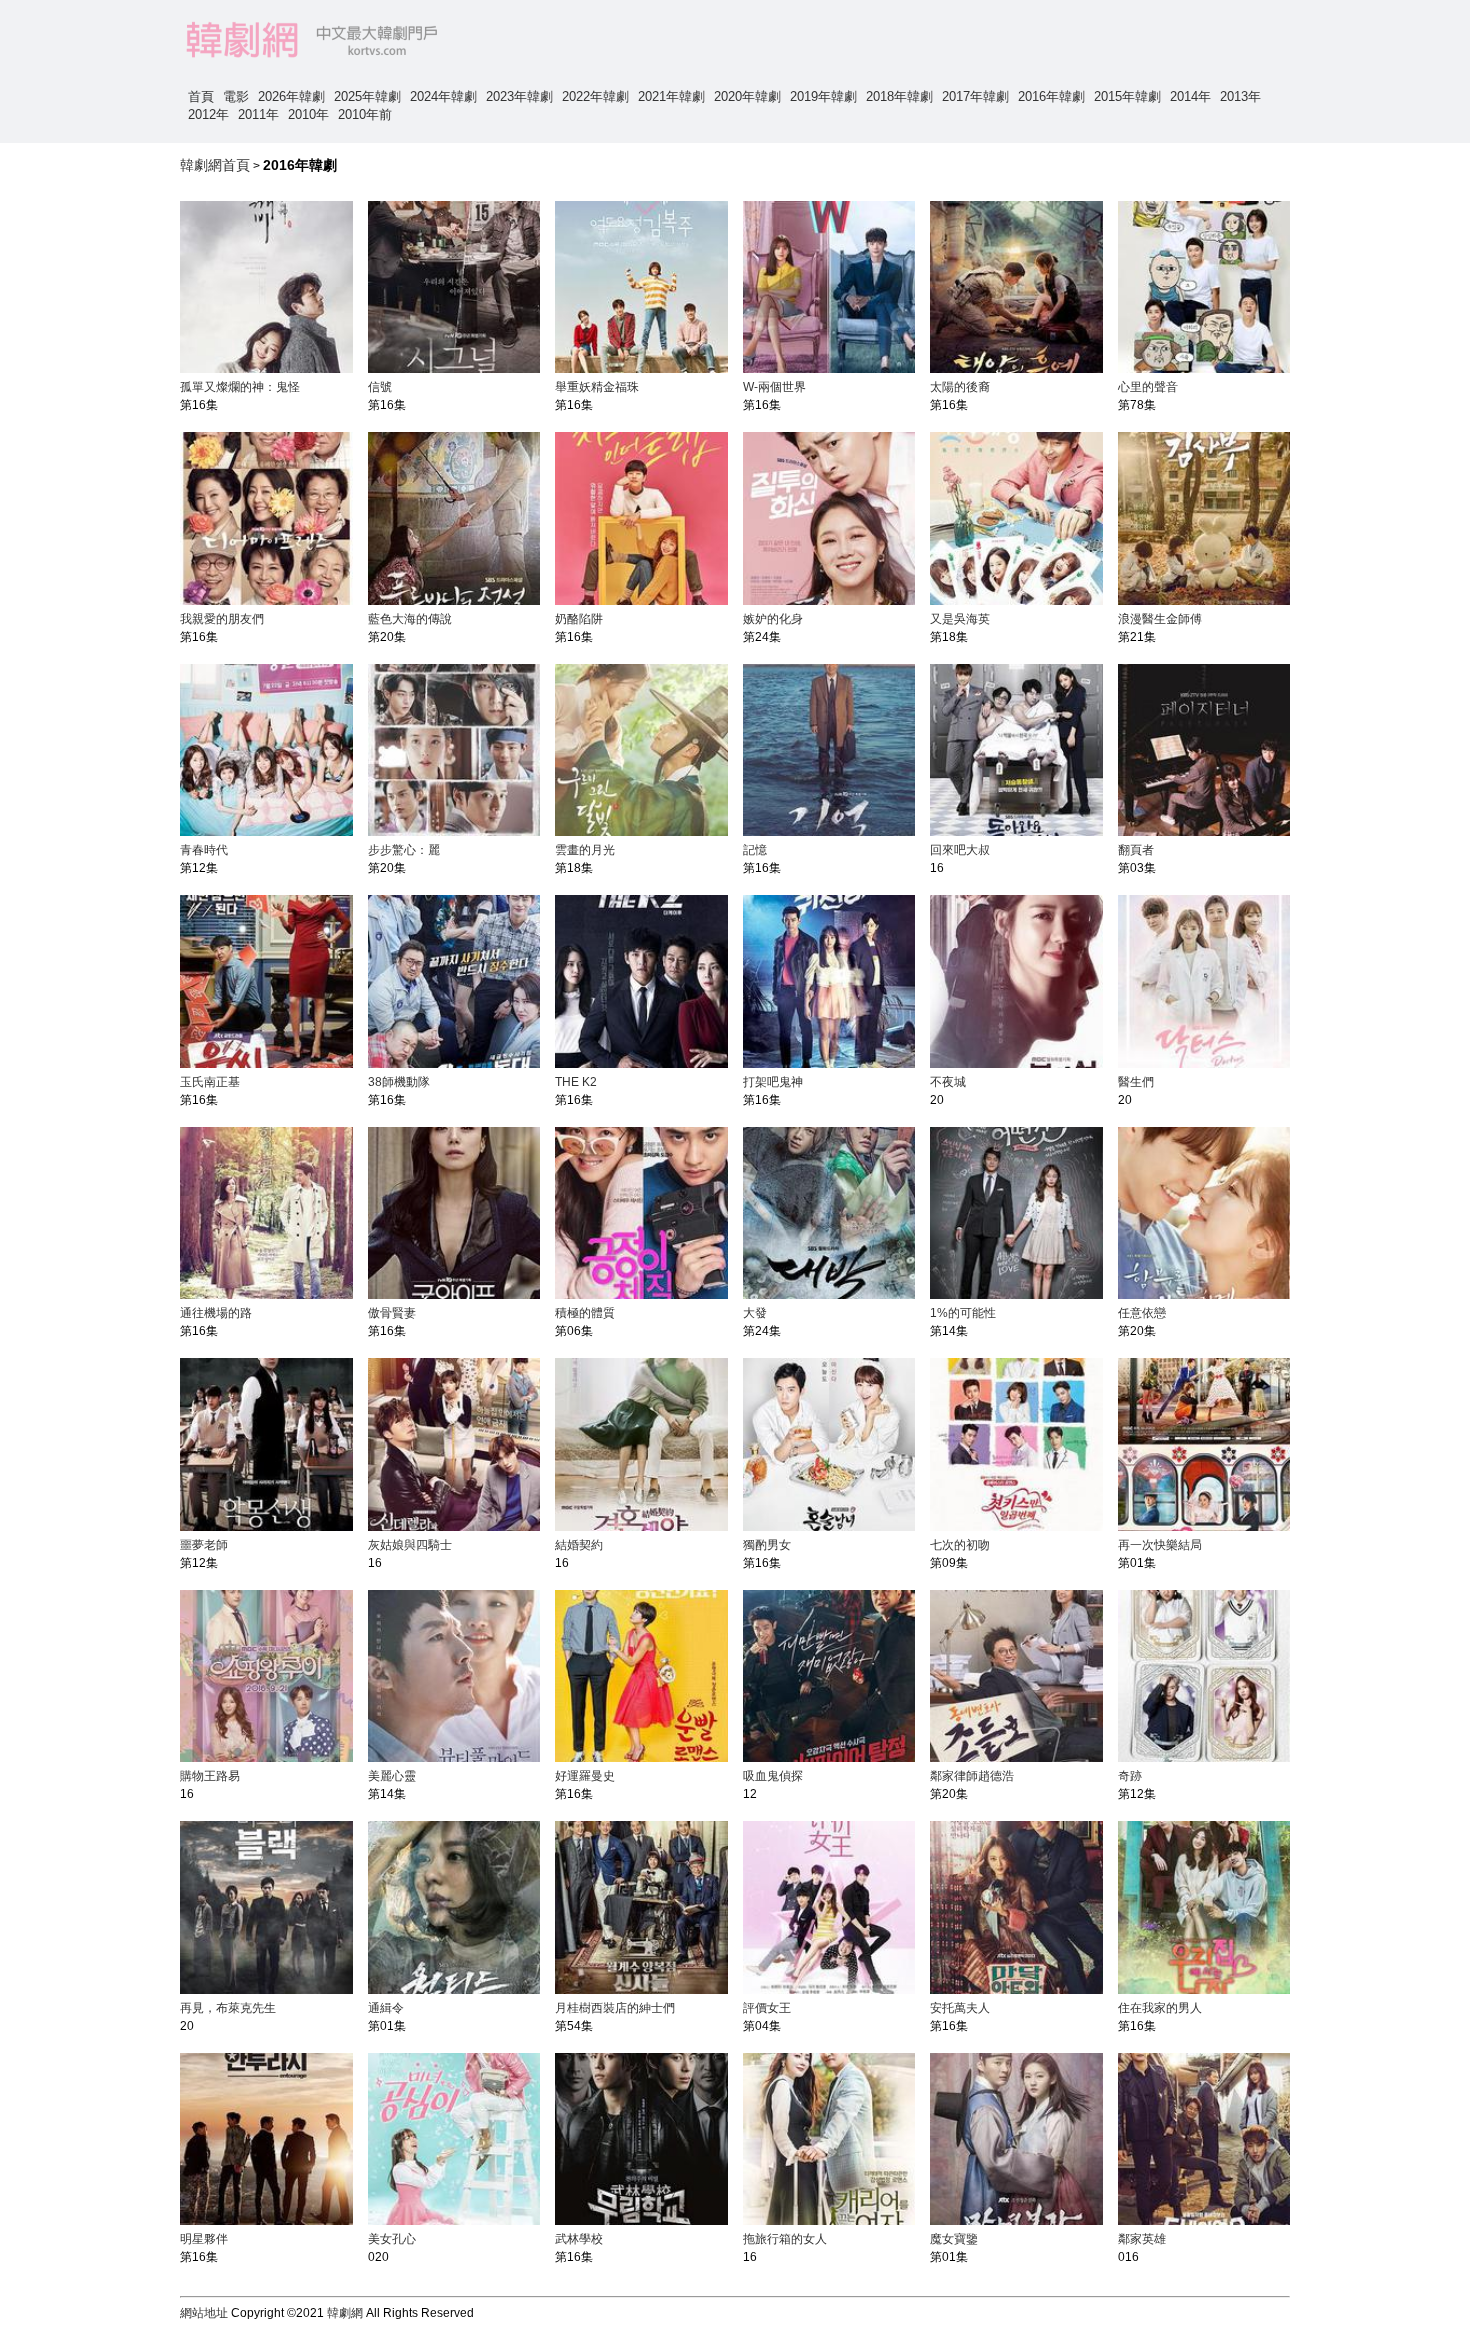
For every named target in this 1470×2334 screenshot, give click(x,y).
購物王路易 (210, 1776)
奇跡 (1130, 1776)
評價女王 (767, 2008)
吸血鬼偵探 (773, 1776)
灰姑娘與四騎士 (410, 1545)
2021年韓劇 (671, 96)
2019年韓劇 (823, 96)
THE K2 (576, 1082)
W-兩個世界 (774, 387)
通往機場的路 (216, 1313)
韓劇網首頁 (215, 165)
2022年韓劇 (595, 96)
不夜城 (948, 1082)
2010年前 (365, 114)
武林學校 (579, 2239)
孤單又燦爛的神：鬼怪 (240, 387)
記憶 (755, 850)
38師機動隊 (399, 1082)
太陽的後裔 (960, 387)
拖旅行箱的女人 (785, 2239)
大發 (755, 1313)
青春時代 (204, 850)
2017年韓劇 (975, 96)
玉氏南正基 (210, 1082)
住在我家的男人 (1160, 2008)
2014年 (1190, 96)
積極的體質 (585, 1313)
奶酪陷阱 (579, 619)
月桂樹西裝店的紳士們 (615, 2008)
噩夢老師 (204, 1545)
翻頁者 (1136, 850)
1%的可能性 (963, 1313)
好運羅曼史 (585, 1776)
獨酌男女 (767, 1545)
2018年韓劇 (899, 96)
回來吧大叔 (960, 850)
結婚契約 (579, 1545)
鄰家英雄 (1142, 2239)
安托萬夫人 (960, 2008)
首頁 (201, 96)
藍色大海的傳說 (410, 619)
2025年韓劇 (367, 96)
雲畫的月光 (585, 850)
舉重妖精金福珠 (597, 387)
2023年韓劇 (519, 96)
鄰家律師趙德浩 (972, 1776)
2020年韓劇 (747, 96)
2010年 (308, 114)
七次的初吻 (960, 1545)
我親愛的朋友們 (222, 619)
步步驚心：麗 (404, 850)
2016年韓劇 (1051, 96)
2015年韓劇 (1127, 96)
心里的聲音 (1148, 387)
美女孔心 (392, 2239)
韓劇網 (345, 2313)
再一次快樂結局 (1160, 1545)
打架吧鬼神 (773, 1082)
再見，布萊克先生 (228, 2008)
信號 (380, 387)
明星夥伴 (204, 2239)
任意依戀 (1142, 1313)
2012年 (208, 114)
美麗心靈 (392, 1776)
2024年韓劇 (443, 96)
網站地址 (204, 2313)
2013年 (1240, 96)
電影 (236, 96)
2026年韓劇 (291, 96)
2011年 (258, 114)
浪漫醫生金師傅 (1160, 619)
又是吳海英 (960, 619)
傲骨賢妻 (392, 1313)
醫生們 (1136, 1082)
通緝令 (386, 2008)
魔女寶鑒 (954, 2239)
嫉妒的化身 (773, 619)
